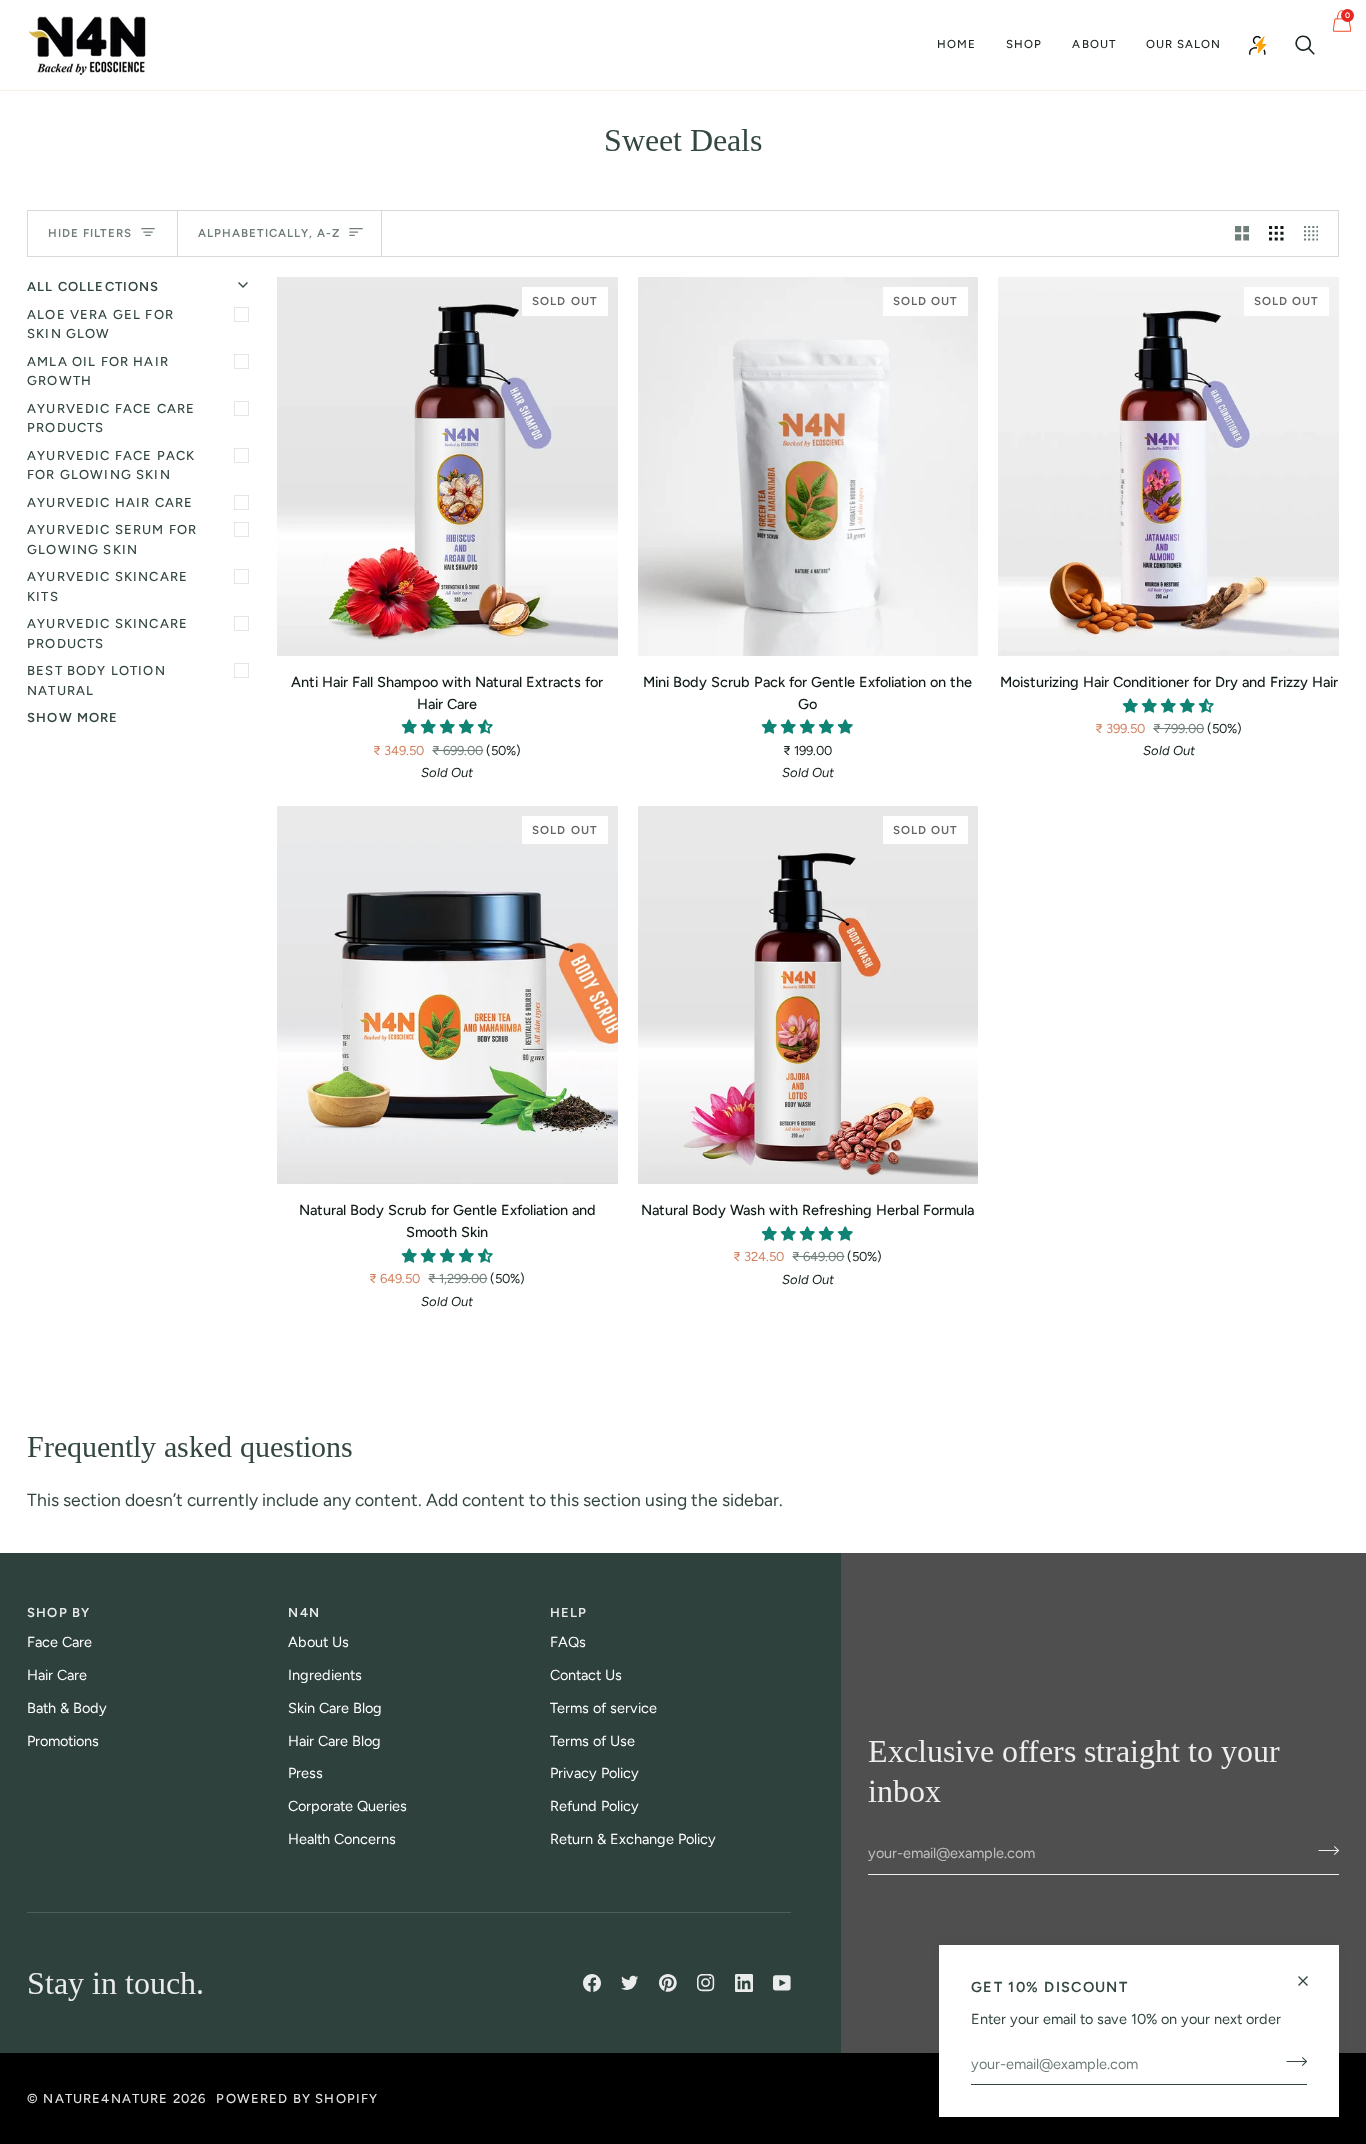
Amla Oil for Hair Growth (98, 371)
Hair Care (57, 1675)
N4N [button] (304, 1612)
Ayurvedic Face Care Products (111, 418)
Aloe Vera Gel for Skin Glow (100, 324)
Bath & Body (67, 1708)
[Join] (1290, 2061)
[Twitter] (630, 1983)
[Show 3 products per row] (1276, 234)
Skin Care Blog (335, 1708)
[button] (1024, 45)
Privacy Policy (594, 1773)
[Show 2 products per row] (1242, 234)
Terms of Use (592, 1741)
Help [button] (569, 1612)
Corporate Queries (347, 1806)
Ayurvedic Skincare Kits (107, 586)
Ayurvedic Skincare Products (107, 633)
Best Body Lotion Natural (96, 680)
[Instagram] (706, 1983)
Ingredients (325, 1675)
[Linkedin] (744, 1983)
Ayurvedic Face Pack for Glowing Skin (111, 465)
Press (305, 1773)
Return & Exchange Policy (633, 1839)
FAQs (568, 1642)
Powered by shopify (297, 2098)
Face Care (59, 1642)
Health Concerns (342, 1839)
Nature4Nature (105, 2098)
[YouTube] (782, 1983)
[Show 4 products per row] (1316, 234)
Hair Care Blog (334, 1741)
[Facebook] (592, 1983)
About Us (318, 1642)
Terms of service (603, 1708)
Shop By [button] (58, 1612)
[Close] (1311, 1972)
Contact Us (586, 1675)
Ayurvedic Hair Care (110, 502)
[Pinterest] (668, 1983)
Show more (73, 717)
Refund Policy (594, 1806)
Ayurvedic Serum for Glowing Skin (112, 539)
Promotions (63, 1741)
